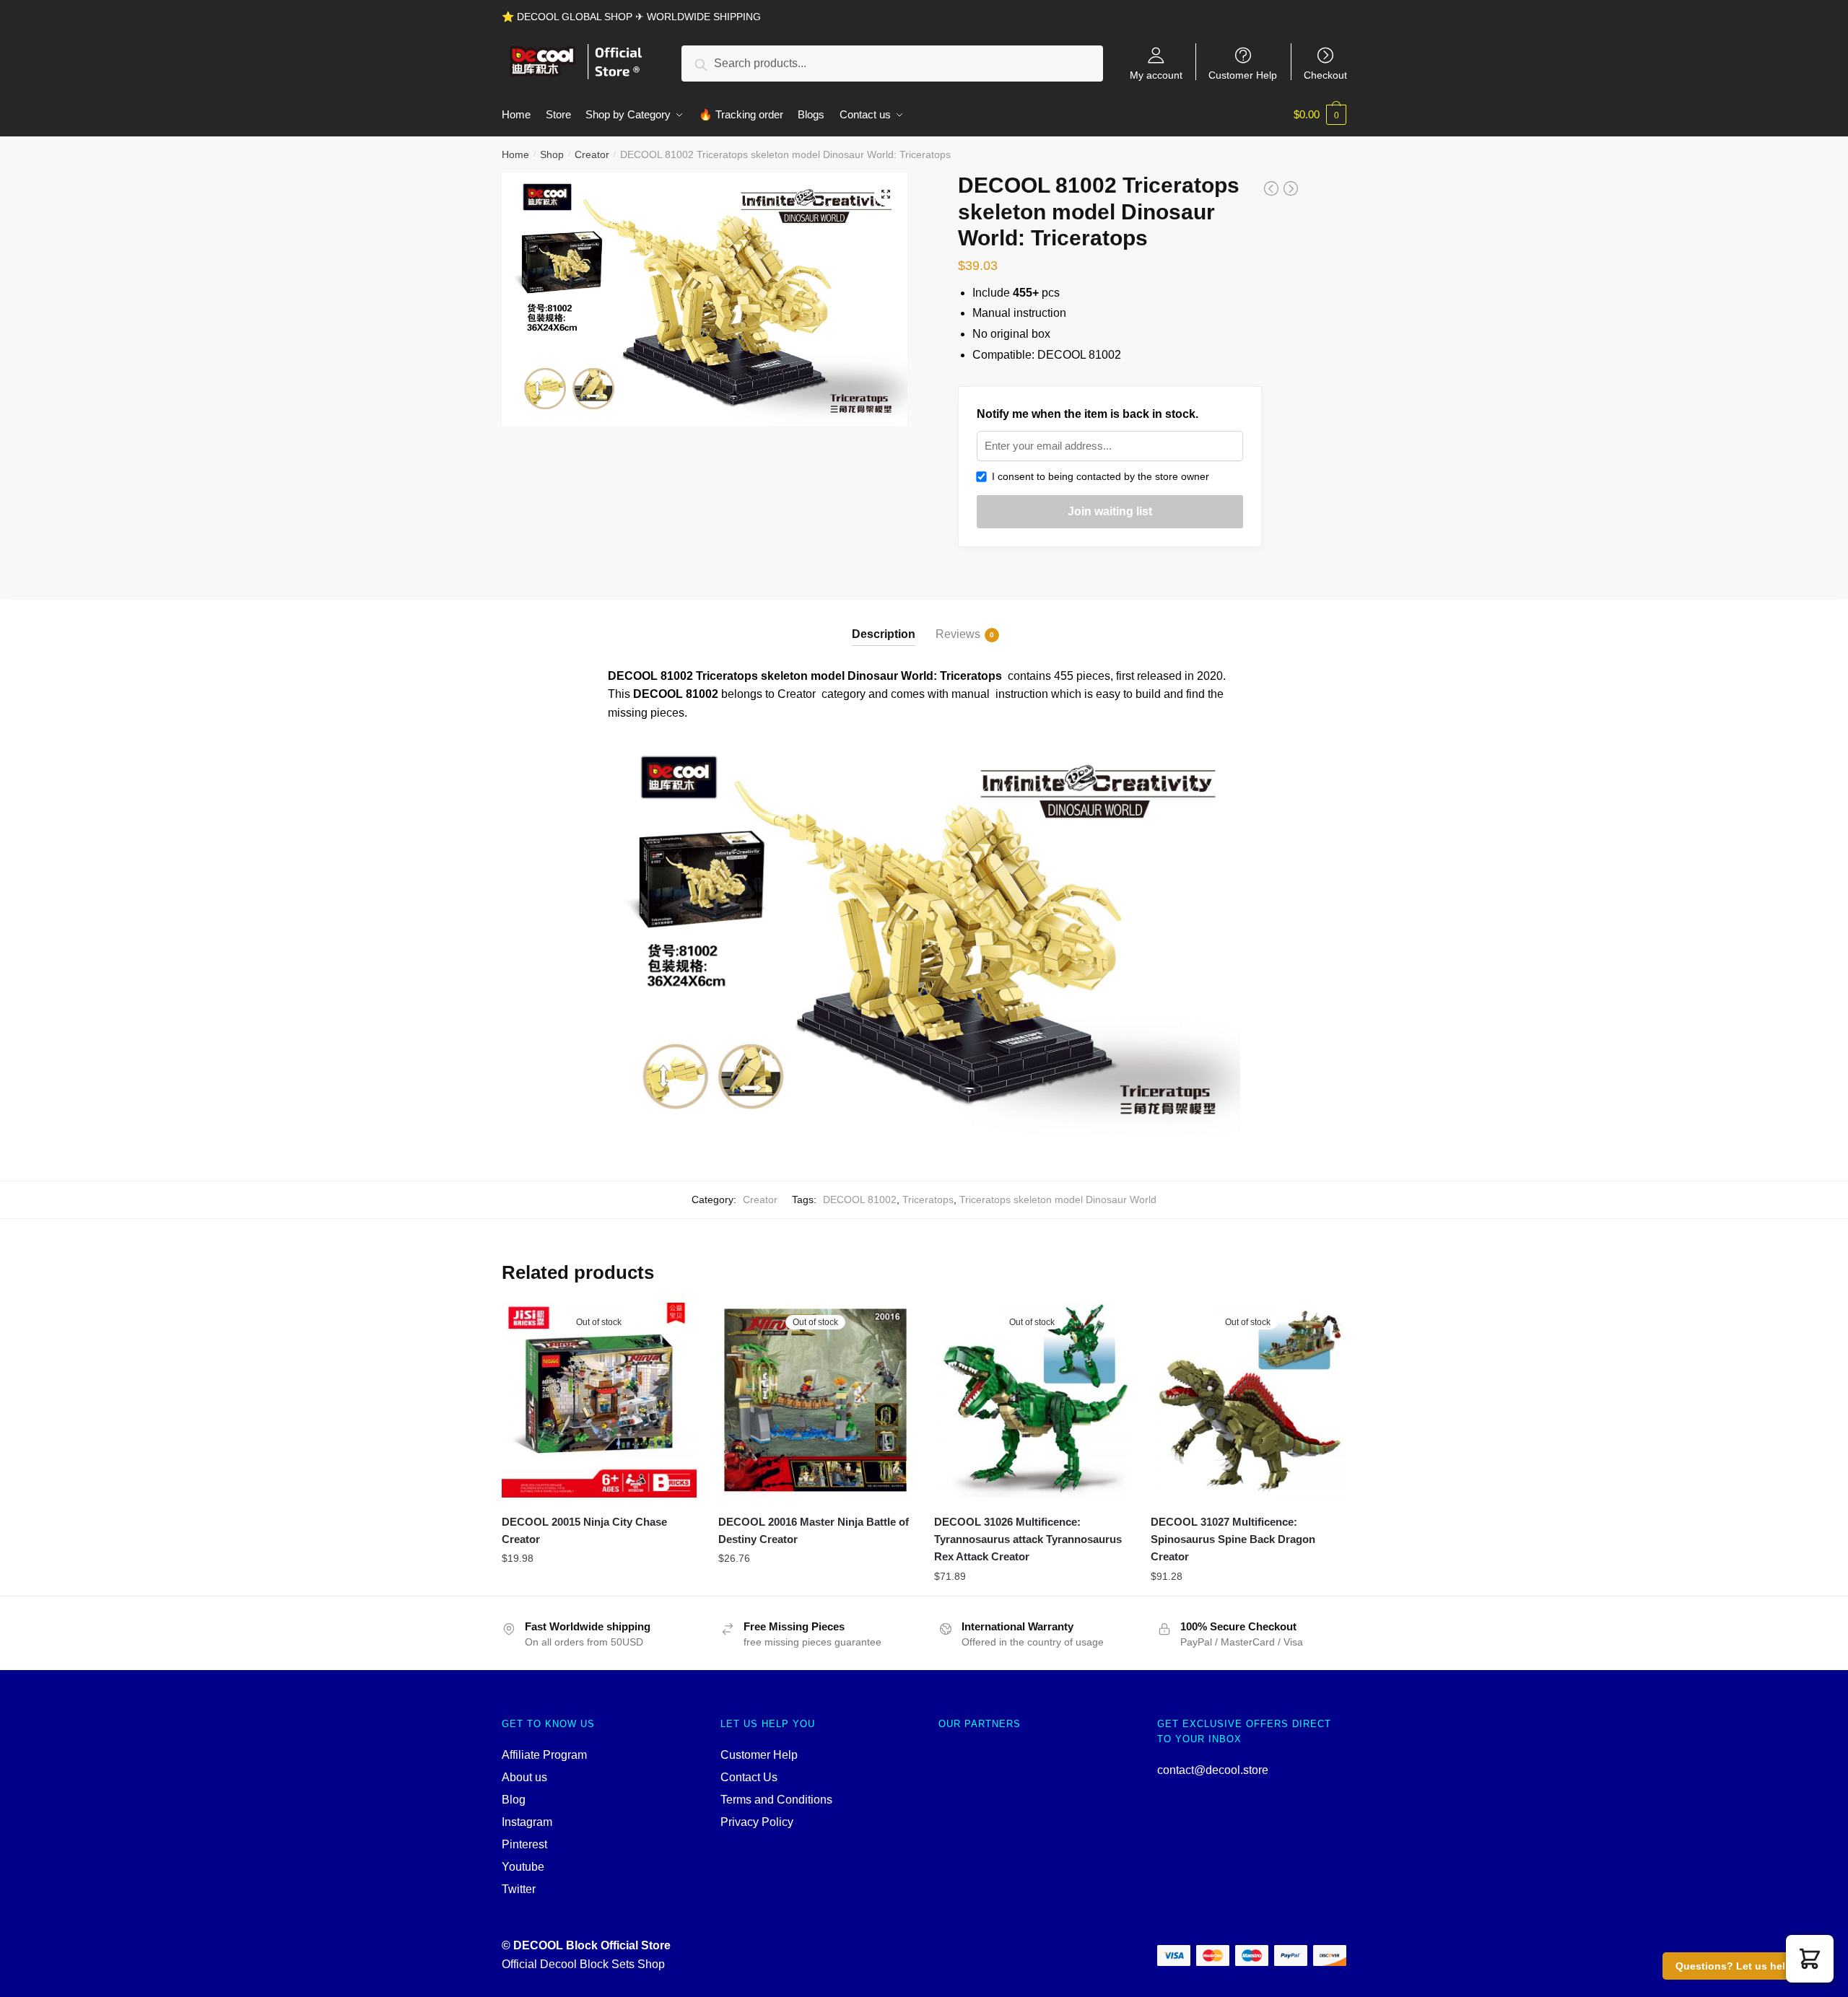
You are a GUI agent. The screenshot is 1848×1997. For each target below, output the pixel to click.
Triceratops (928, 1199)
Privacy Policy (757, 1822)
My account (1156, 75)
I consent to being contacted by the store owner (1098, 476)
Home (515, 154)
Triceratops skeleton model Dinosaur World (1058, 1199)
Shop (552, 154)
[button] (1810, 1959)
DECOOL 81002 (860, 1199)
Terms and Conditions (776, 1800)
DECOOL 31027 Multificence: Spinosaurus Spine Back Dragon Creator (1233, 1539)
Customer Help (1243, 75)
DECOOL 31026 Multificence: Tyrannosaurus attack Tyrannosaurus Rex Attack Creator (1028, 1539)
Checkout (1325, 75)
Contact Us (749, 1777)
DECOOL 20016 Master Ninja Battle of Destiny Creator (814, 1530)
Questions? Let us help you (1744, 1966)
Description (884, 634)
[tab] (884, 622)
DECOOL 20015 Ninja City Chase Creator (584, 1530)
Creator (592, 154)
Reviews (958, 634)
